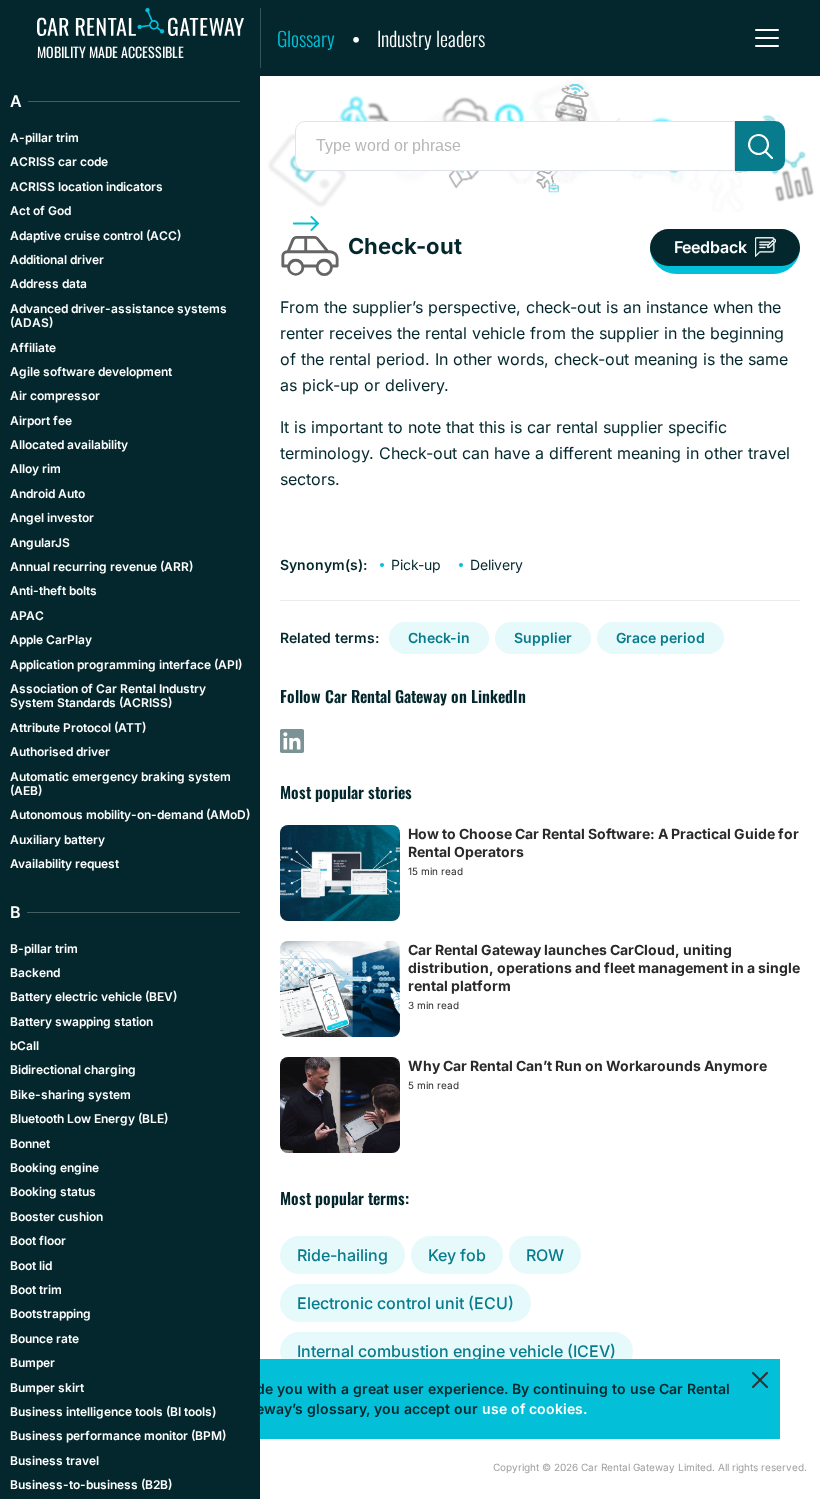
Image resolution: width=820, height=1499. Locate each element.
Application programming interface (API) (126, 664)
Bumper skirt (47, 1387)
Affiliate (33, 347)
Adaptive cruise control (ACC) (95, 235)
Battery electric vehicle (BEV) (93, 996)
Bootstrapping (50, 1313)
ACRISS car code (59, 161)
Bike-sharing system (70, 1094)
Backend (35, 972)
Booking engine (54, 1167)
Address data (48, 283)
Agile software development (91, 371)
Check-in (439, 637)
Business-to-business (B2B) (91, 1484)
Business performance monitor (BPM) (118, 1435)
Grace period (660, 637)
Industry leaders (431, 38)
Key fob (457, 1255)
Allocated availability (69, 444)
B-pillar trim (44, 948)
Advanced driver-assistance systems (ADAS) (118, 315)
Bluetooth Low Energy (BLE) (89, 1118)
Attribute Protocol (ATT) (78, 727)
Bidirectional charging (73, 1069)
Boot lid (31, 1265)
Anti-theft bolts (53, 590)
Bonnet (30, 1143)
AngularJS (40, 542)
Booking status (53, 1191)
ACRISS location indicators (86, 186)
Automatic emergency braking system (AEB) (120, 783)
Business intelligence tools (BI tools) (113, 1411)
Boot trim (36, 1289)
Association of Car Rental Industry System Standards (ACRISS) (108, 695)
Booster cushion (56, 1216)
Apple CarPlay (51, 639)
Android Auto (47, 493)
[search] (760, 146)
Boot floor (38, 1240)
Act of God (40, 210)
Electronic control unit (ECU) (405, 1303)
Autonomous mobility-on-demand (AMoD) (130, 814)
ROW (545, 1255)
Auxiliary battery (57, 839)
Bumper (32, 1362)
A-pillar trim (44, 137)
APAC (27, 615)
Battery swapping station (81, 1021)
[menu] (767, 38)
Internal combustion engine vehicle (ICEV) (456, 1351)
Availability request (64, 863)
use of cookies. (534, 1408)
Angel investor (52, 517)
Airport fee (41, 420)
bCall (24, 1045)
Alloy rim (35, 468)
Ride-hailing (342, 1255)
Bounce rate (44, 1338)
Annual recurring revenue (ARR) (101, 566)
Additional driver (57, 259)
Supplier (543, 637)
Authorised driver (60, 751)
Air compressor (55, 395)
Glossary (306, 38)
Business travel (54, 1460)
